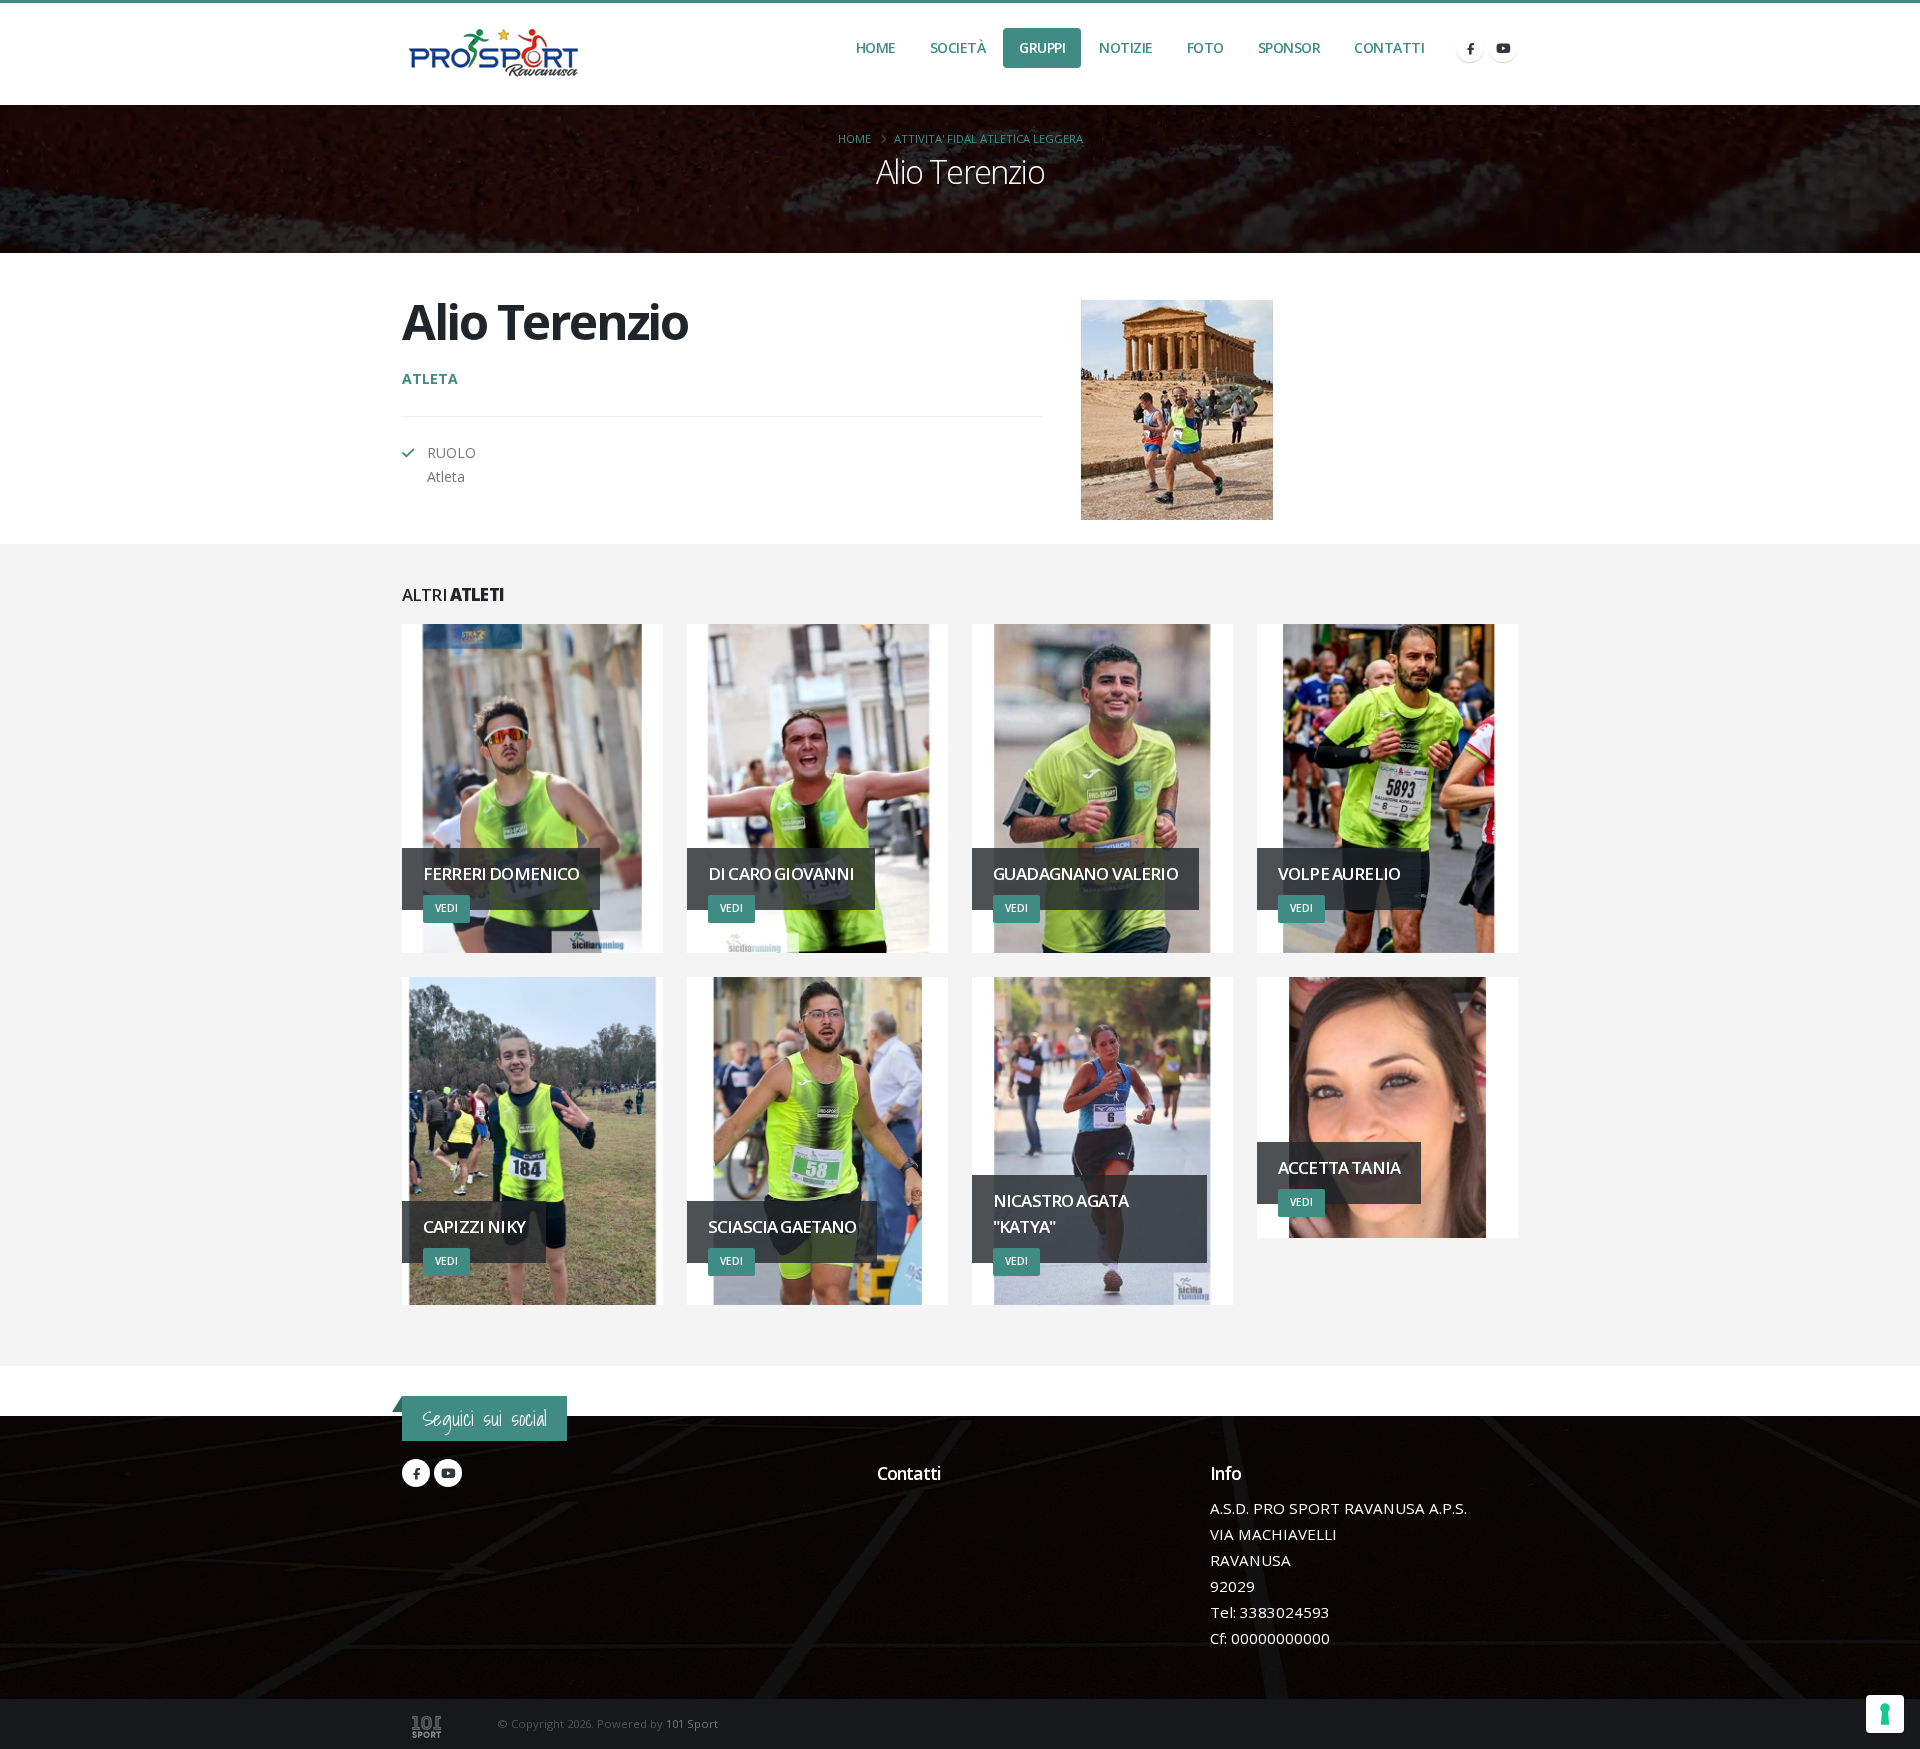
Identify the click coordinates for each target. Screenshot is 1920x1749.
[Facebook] (1470, 48)
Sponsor (1289, 47)
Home (876, 47)
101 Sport (692, 1723)
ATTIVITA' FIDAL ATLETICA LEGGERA (988, 138)
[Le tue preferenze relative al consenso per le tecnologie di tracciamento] (1885, 1714)
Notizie (1126, 47)
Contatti (1389, 47)
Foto (1205, 47)
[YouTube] (1503, 48)
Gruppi (1042, 47)
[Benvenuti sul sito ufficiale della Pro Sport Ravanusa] (499, 54)
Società (958, 47)
